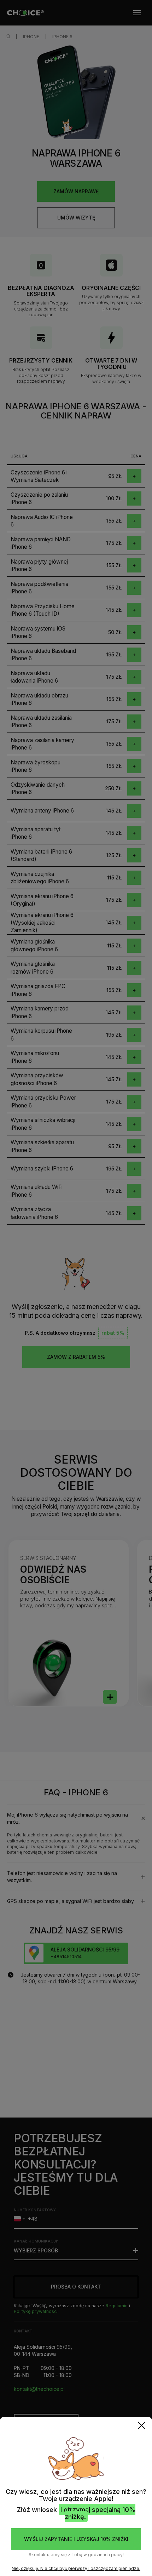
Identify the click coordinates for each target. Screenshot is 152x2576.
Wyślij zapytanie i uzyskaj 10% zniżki (76, 2539)
